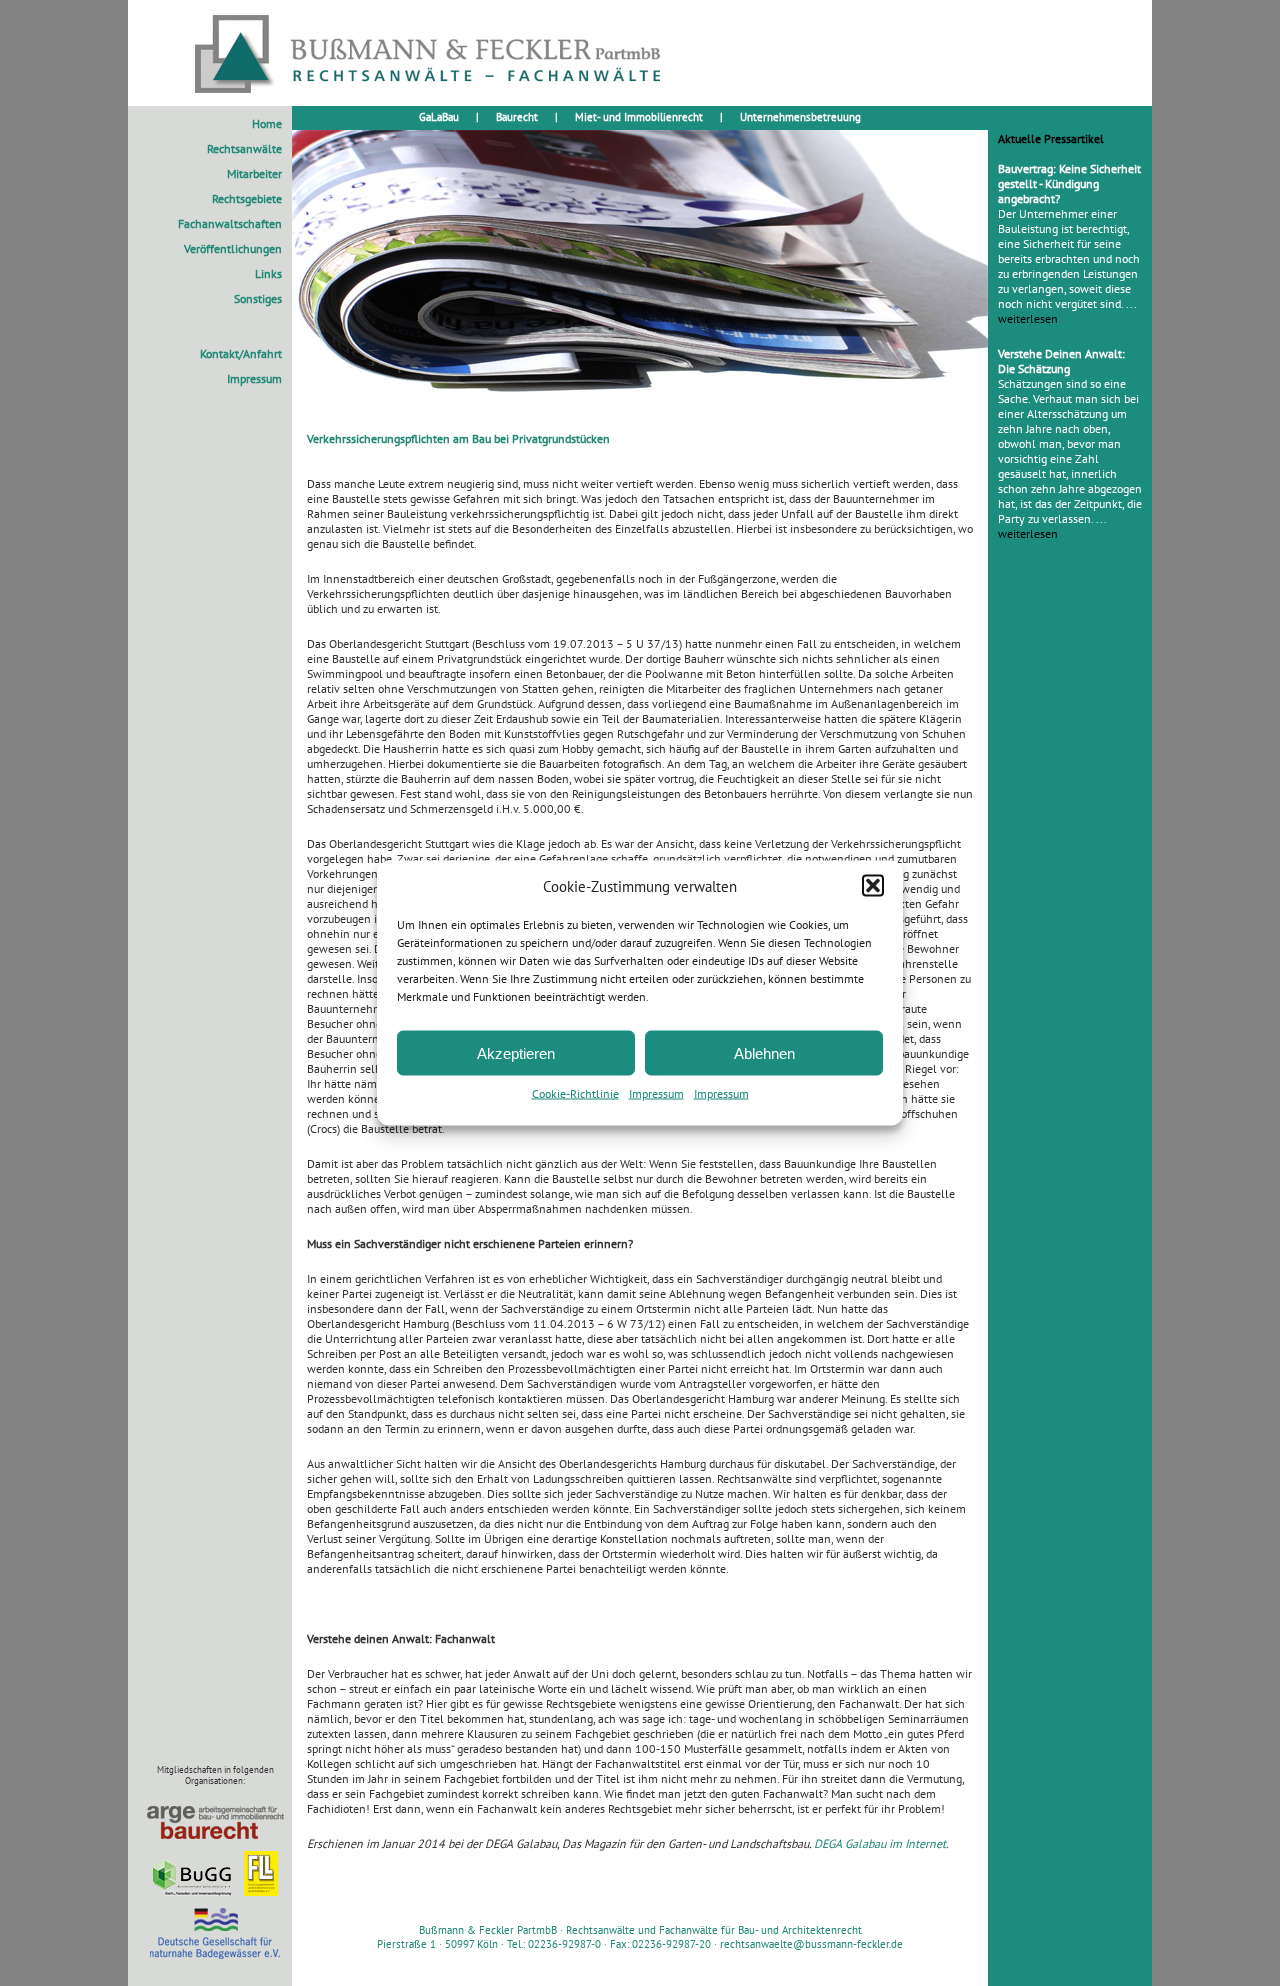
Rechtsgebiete (247, 198)
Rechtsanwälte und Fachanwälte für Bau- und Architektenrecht (714, 1930)
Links (268, 273)
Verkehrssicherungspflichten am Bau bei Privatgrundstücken (458, 438)
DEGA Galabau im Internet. (881, 1843)
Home (267, 123)
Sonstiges (258, 298)
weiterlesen (1028, 318)
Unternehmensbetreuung (800, 117)
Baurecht (517, 117)
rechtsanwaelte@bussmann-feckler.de (811, 1944)
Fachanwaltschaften (230, 223)
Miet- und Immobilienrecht (639, 117)
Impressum (656, 1093)
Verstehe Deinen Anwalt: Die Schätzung (1061, 361)
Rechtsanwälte (244, 148)
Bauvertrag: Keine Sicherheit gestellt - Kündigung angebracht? (1069, 183)
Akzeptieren (516, 1052)
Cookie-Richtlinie (575, 1093)
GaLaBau (439, 117)
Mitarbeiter (254, 173)
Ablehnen (764, 1052)
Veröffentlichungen (233, 248)
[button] (873, 886)
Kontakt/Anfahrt (241, 353)
